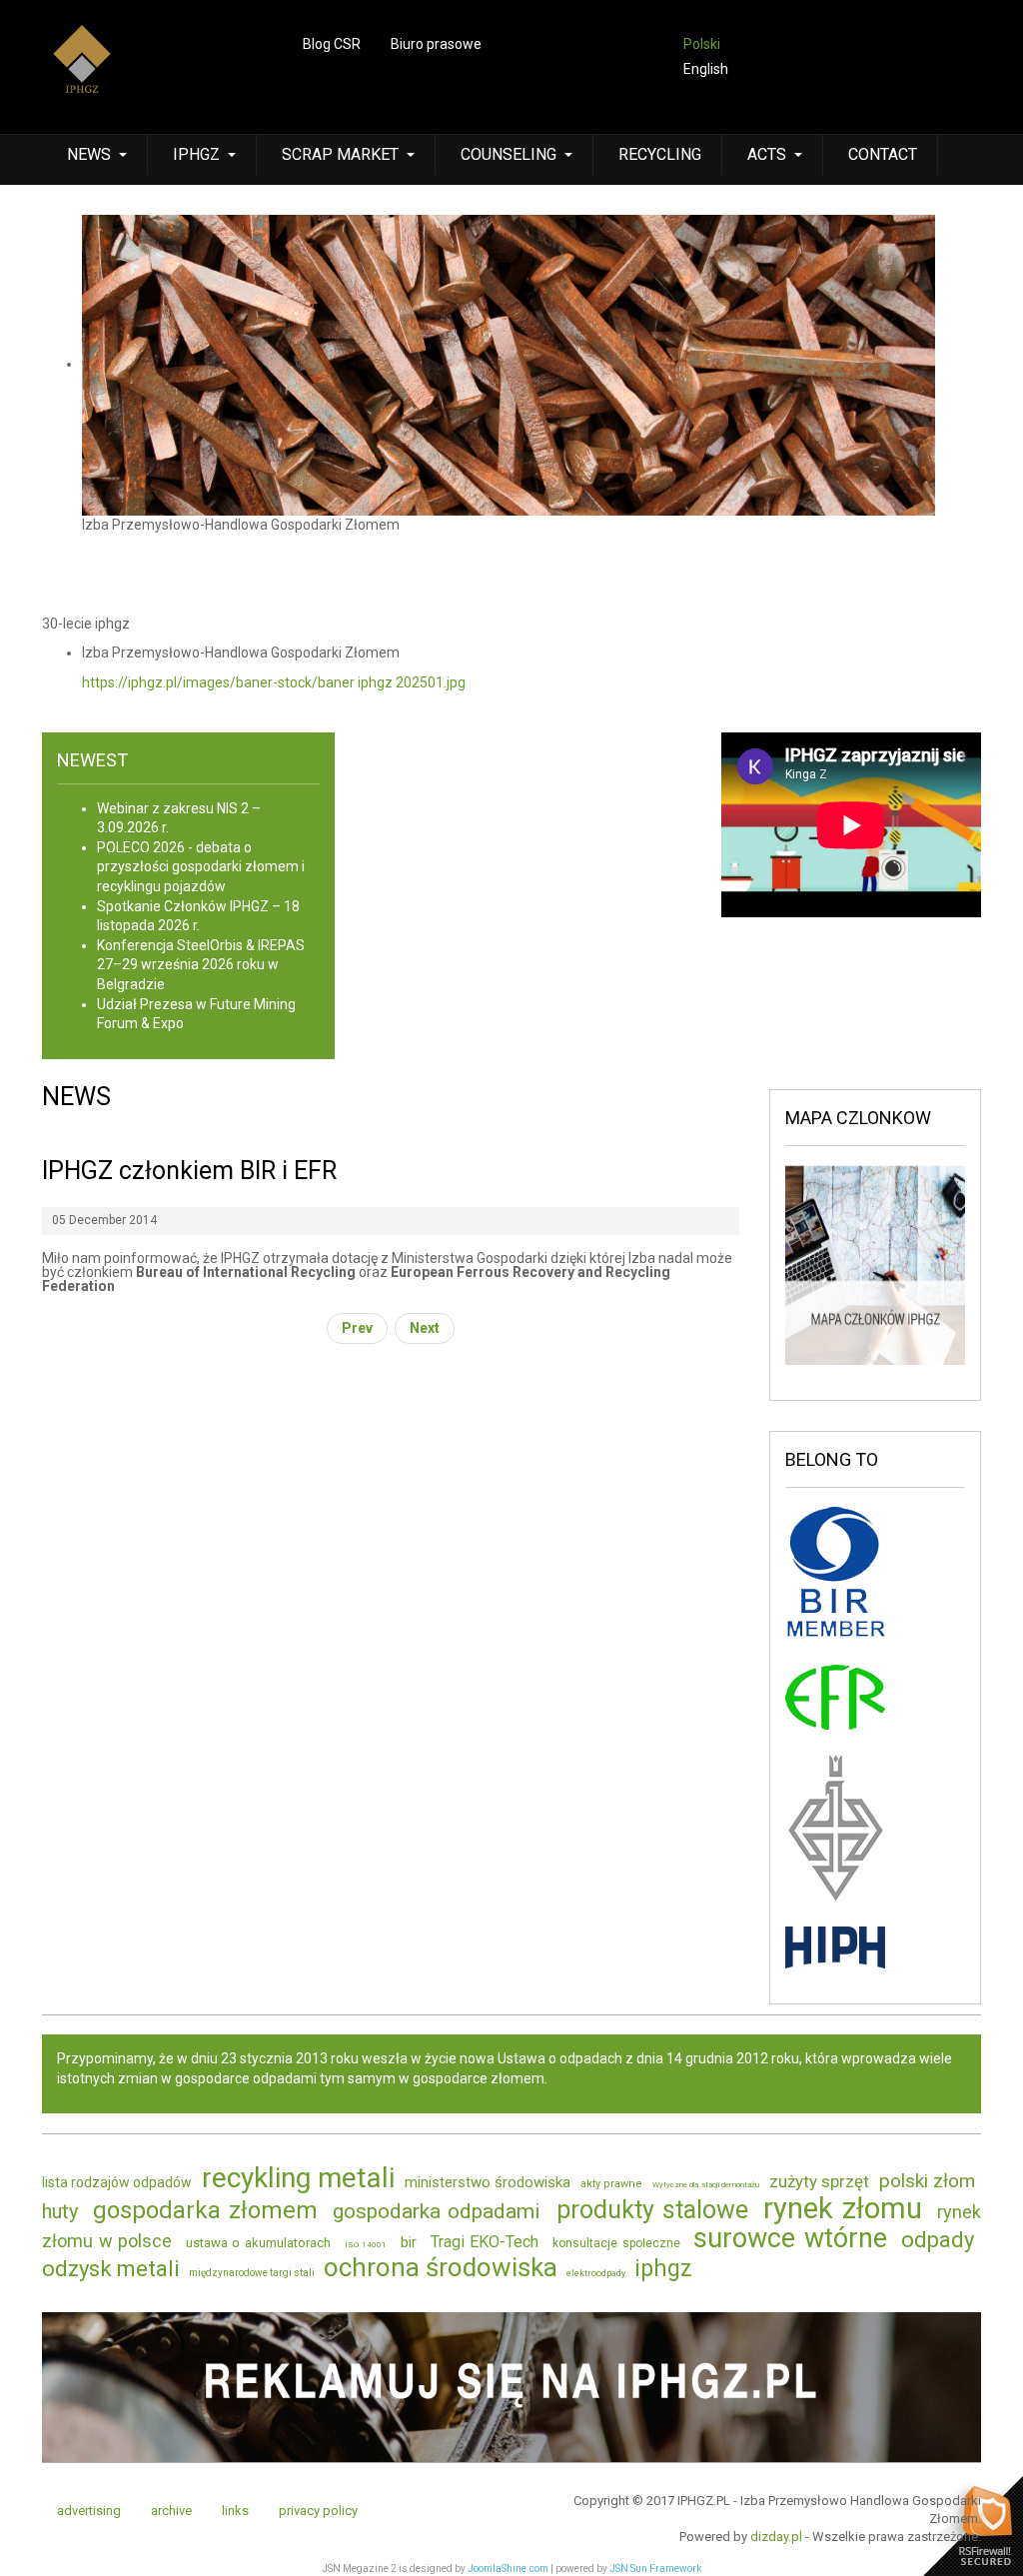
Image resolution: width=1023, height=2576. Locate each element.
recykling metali (298, 2178)
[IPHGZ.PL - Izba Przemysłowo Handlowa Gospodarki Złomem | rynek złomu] (82, 72)
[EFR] (835, 1696)
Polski (702, 44)
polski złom (927, 2181)
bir (409, 2242)
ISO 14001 (366, 2245)
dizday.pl (776, 2537)
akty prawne (611, 2184)
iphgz (663, 2269)
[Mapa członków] (876, 1264)
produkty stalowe (652, 2210)
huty (60, 2211)
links (235, 2511)
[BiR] (835, 1575)
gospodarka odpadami (437, 2211)
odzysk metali (111, 2269)
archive (171, 2511)
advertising (89, 2511)
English (706, 69)
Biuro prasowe (436, 44)
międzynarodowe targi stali (252, 2273)
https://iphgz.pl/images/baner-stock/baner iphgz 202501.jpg (274, 682)
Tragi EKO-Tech (485, 2242)
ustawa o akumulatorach (258, 2243)
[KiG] (835, 1827)
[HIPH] (835, 1946)
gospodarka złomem (205, 2210)
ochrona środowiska (441, 2267)
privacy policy (318, 2511)
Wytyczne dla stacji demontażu (706, 2185)
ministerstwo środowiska (488, 2182)
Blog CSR (332, 44)
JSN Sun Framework (655, 2569)
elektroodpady (596, 2273)
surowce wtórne (790, 2238)
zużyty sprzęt (819, 2181)
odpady (938, 2240)
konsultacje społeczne (616, 2243)
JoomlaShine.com (508, 2569)
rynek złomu (843, 2208)
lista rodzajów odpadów (117, 2182)
